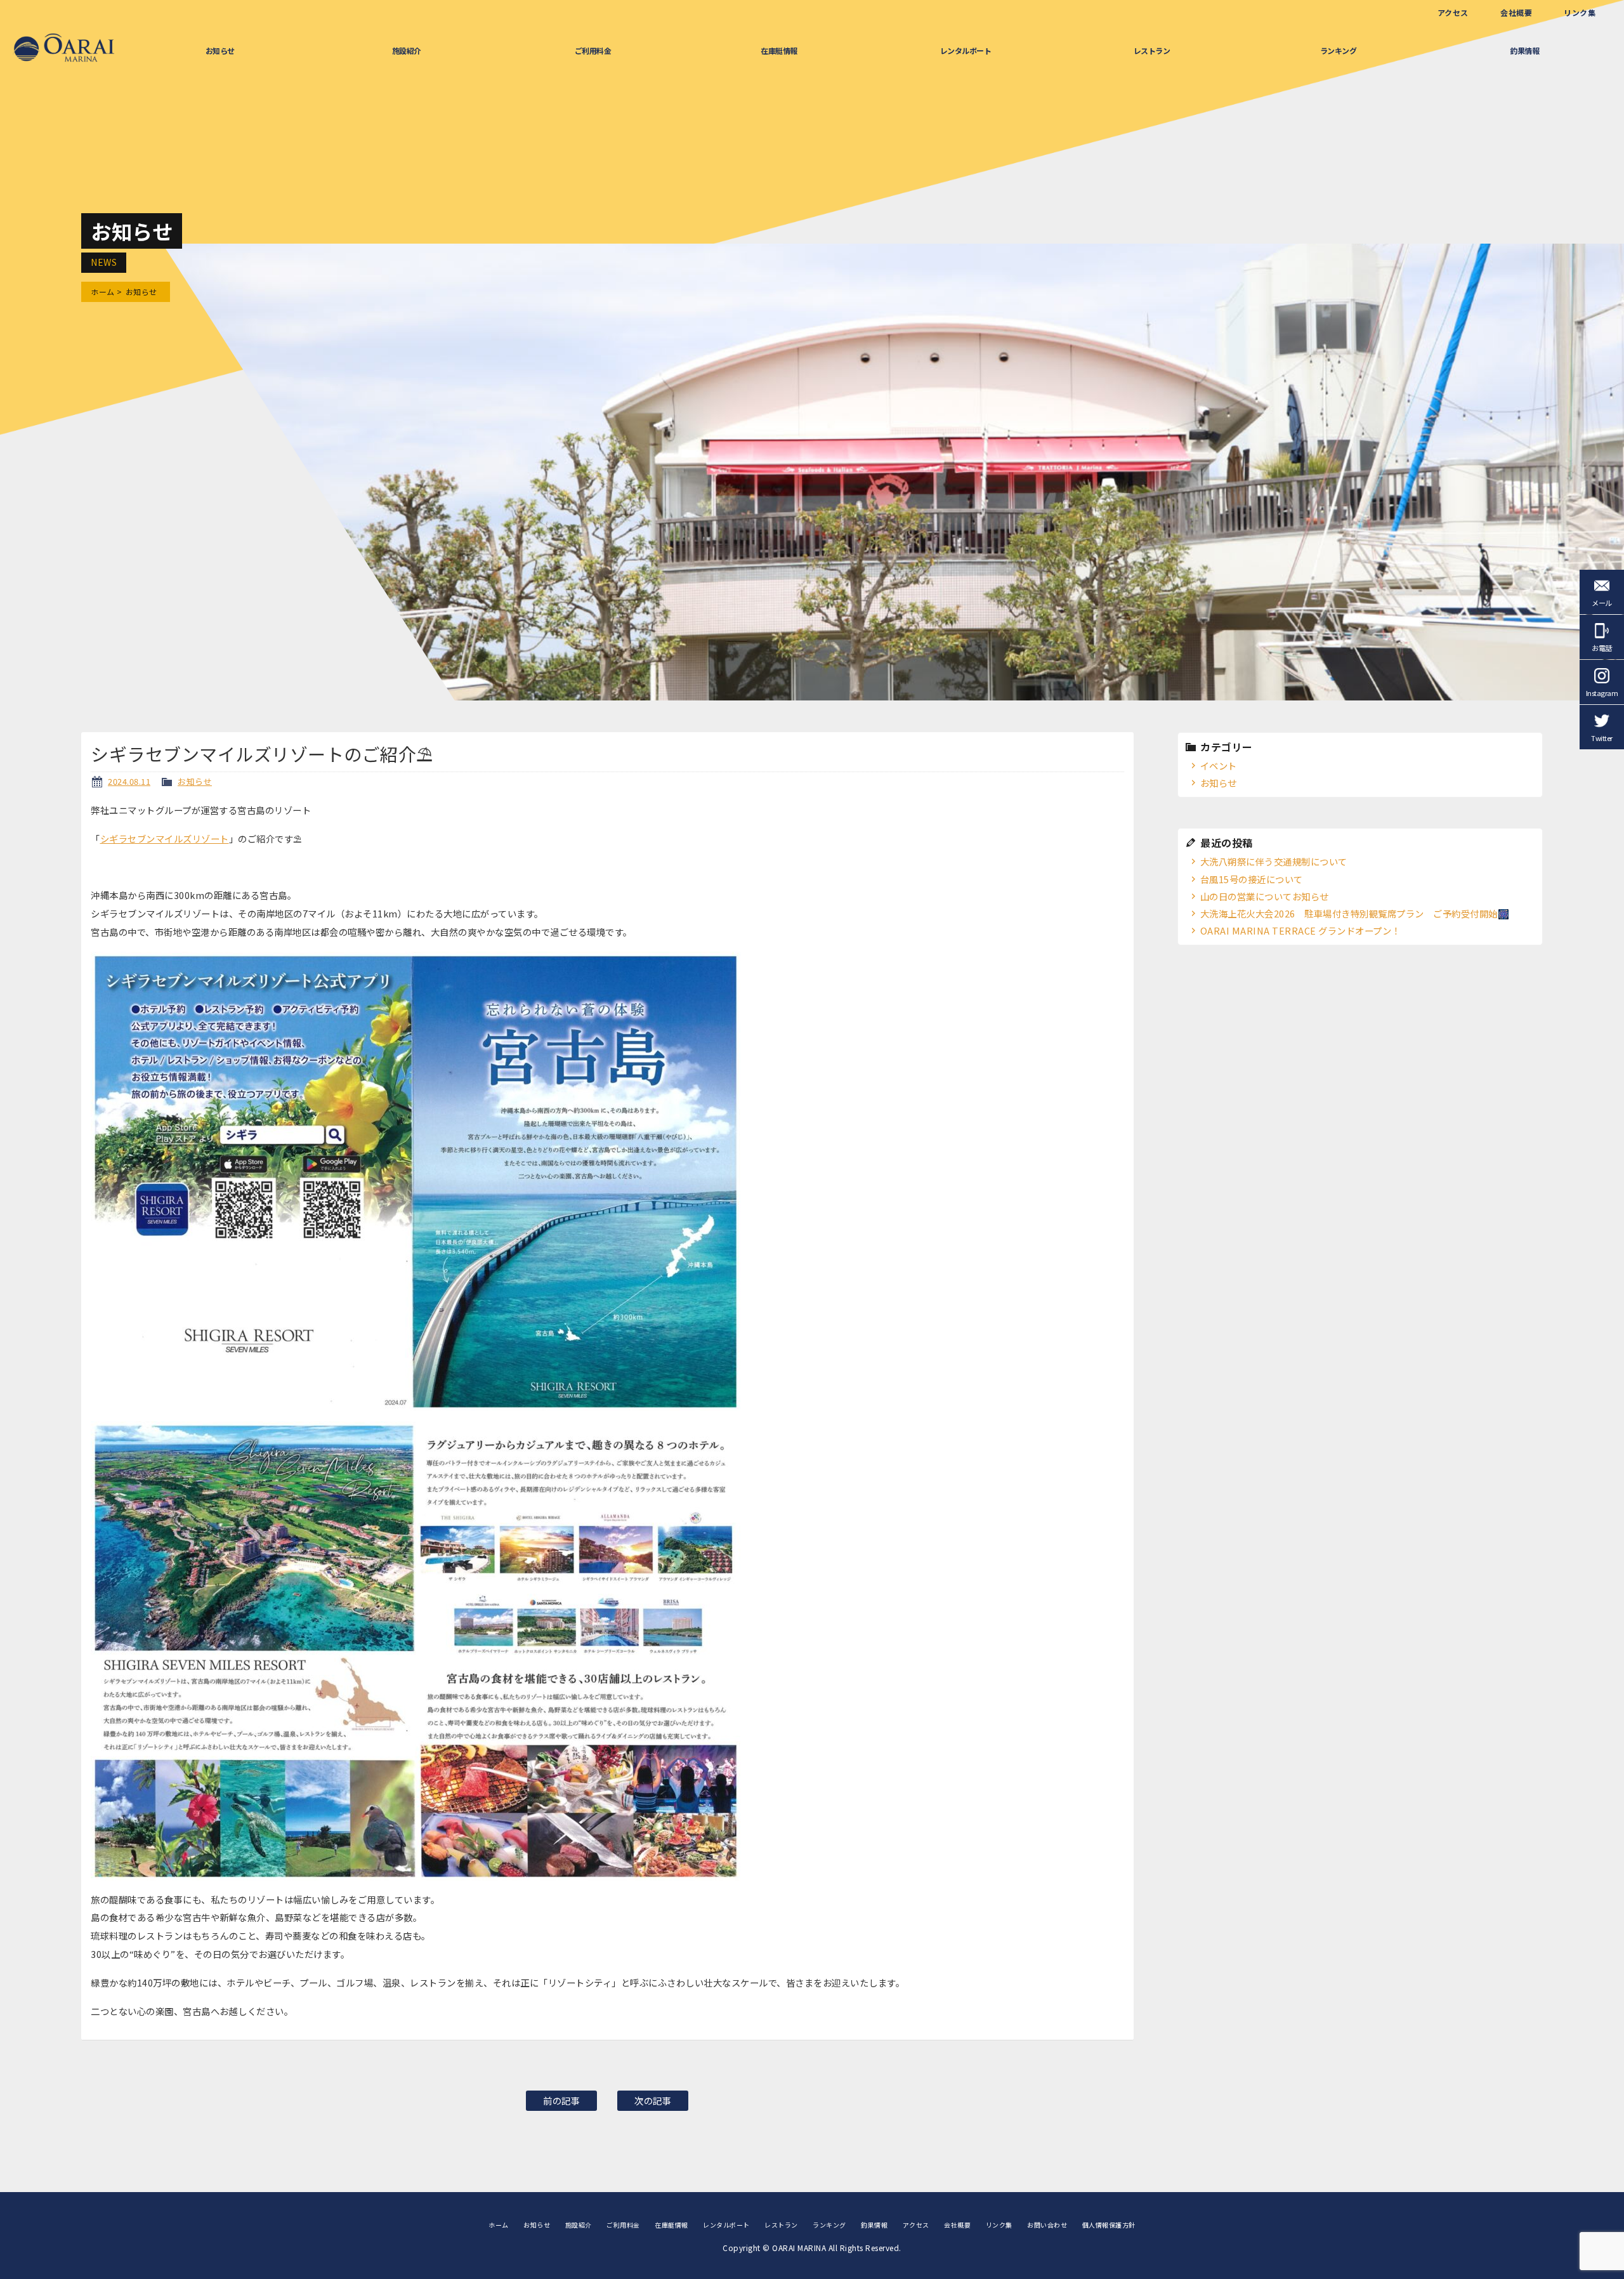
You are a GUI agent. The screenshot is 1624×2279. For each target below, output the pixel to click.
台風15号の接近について (1252, 879)
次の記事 (653, 2100)
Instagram (1602, 693)
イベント (1219, 765)
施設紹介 (407, 50)
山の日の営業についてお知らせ (1265, 896)
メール (1602, 603)
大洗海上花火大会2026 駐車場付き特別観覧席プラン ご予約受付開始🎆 (1355, 913)
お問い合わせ (1047, 2225)
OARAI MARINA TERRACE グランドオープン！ (1300, 930)
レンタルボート (966, 50)
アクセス (1453, 12)
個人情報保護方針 (1109, 2225)
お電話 (1602, 648)
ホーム (103, 292)
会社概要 (1516, 12)
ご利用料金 (593, 50)
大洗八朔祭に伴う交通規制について (1274, 861)
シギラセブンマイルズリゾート (165, 838)
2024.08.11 (129, 781)
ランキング (1339, 50)
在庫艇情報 (779, 50)
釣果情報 (1524, 50)
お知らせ (220, 50)
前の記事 (561, 2100)
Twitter (1602, 738)
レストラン (1152, 50)
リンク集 (1580, 12)
